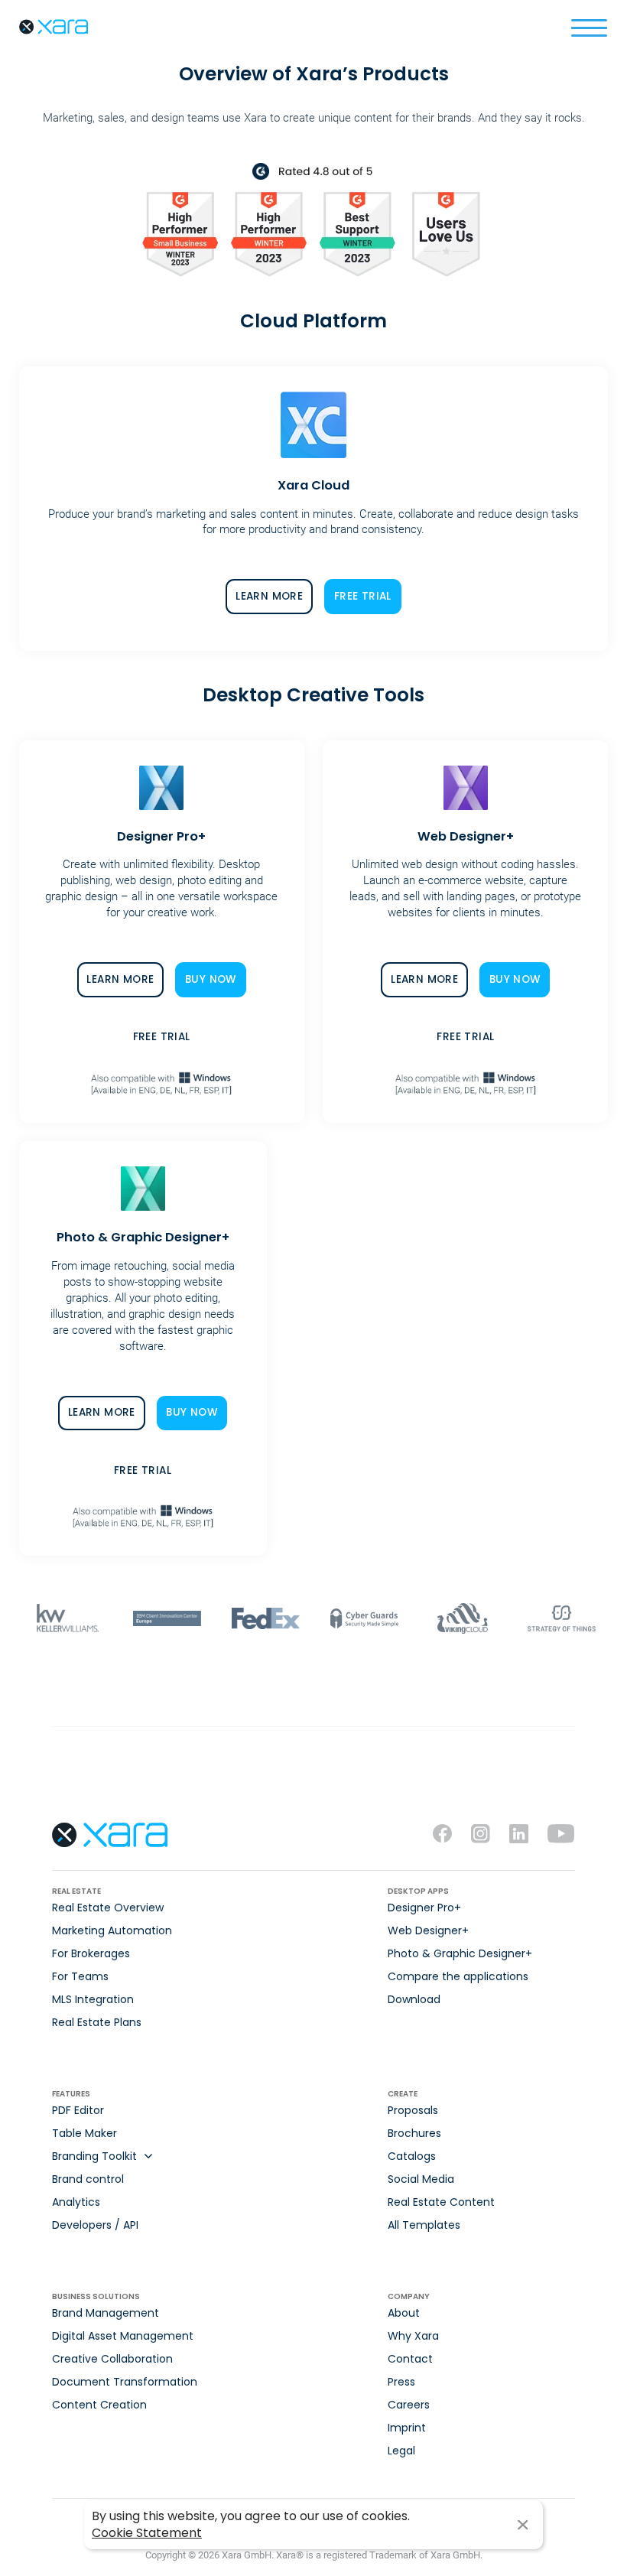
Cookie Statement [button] (147, 2533)
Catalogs (412, 2156)
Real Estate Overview (108, 1908)
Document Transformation (125, 2382)
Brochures (414, 2133)
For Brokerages (91, 1953)
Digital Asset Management (123, 2336)
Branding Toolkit (94, 2156)
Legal (401, 2451)
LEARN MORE (269, 596)
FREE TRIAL (363, 596)
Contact (410, 2359)
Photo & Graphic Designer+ (460, 1953)
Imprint (407, 2428)
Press (401, 2382)
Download (414, 1999)
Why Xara (413, 2336)
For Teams (80, 1976)
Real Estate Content (441, 2202)
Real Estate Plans (97, 2022)
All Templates (424, 2225)
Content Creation (99, 2405)
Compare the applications (458, 1976)
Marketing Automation (112, 1930)
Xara (54, 27)
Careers (409, 2405)
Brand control (88, 2179)
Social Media (421, 2179)
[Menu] (589, 27)
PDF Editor (78, 2110)
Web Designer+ (428, 1930)
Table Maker (84, 2133)
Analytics (76, 2202)
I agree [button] (523, 2525)
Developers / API (95, 2225)
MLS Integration (93, 1999)
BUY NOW (211, 979)
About (404, 2313)
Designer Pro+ (424, 1908)
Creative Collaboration (112, 2359)
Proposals (413, 2110)
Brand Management (106, 2313)
